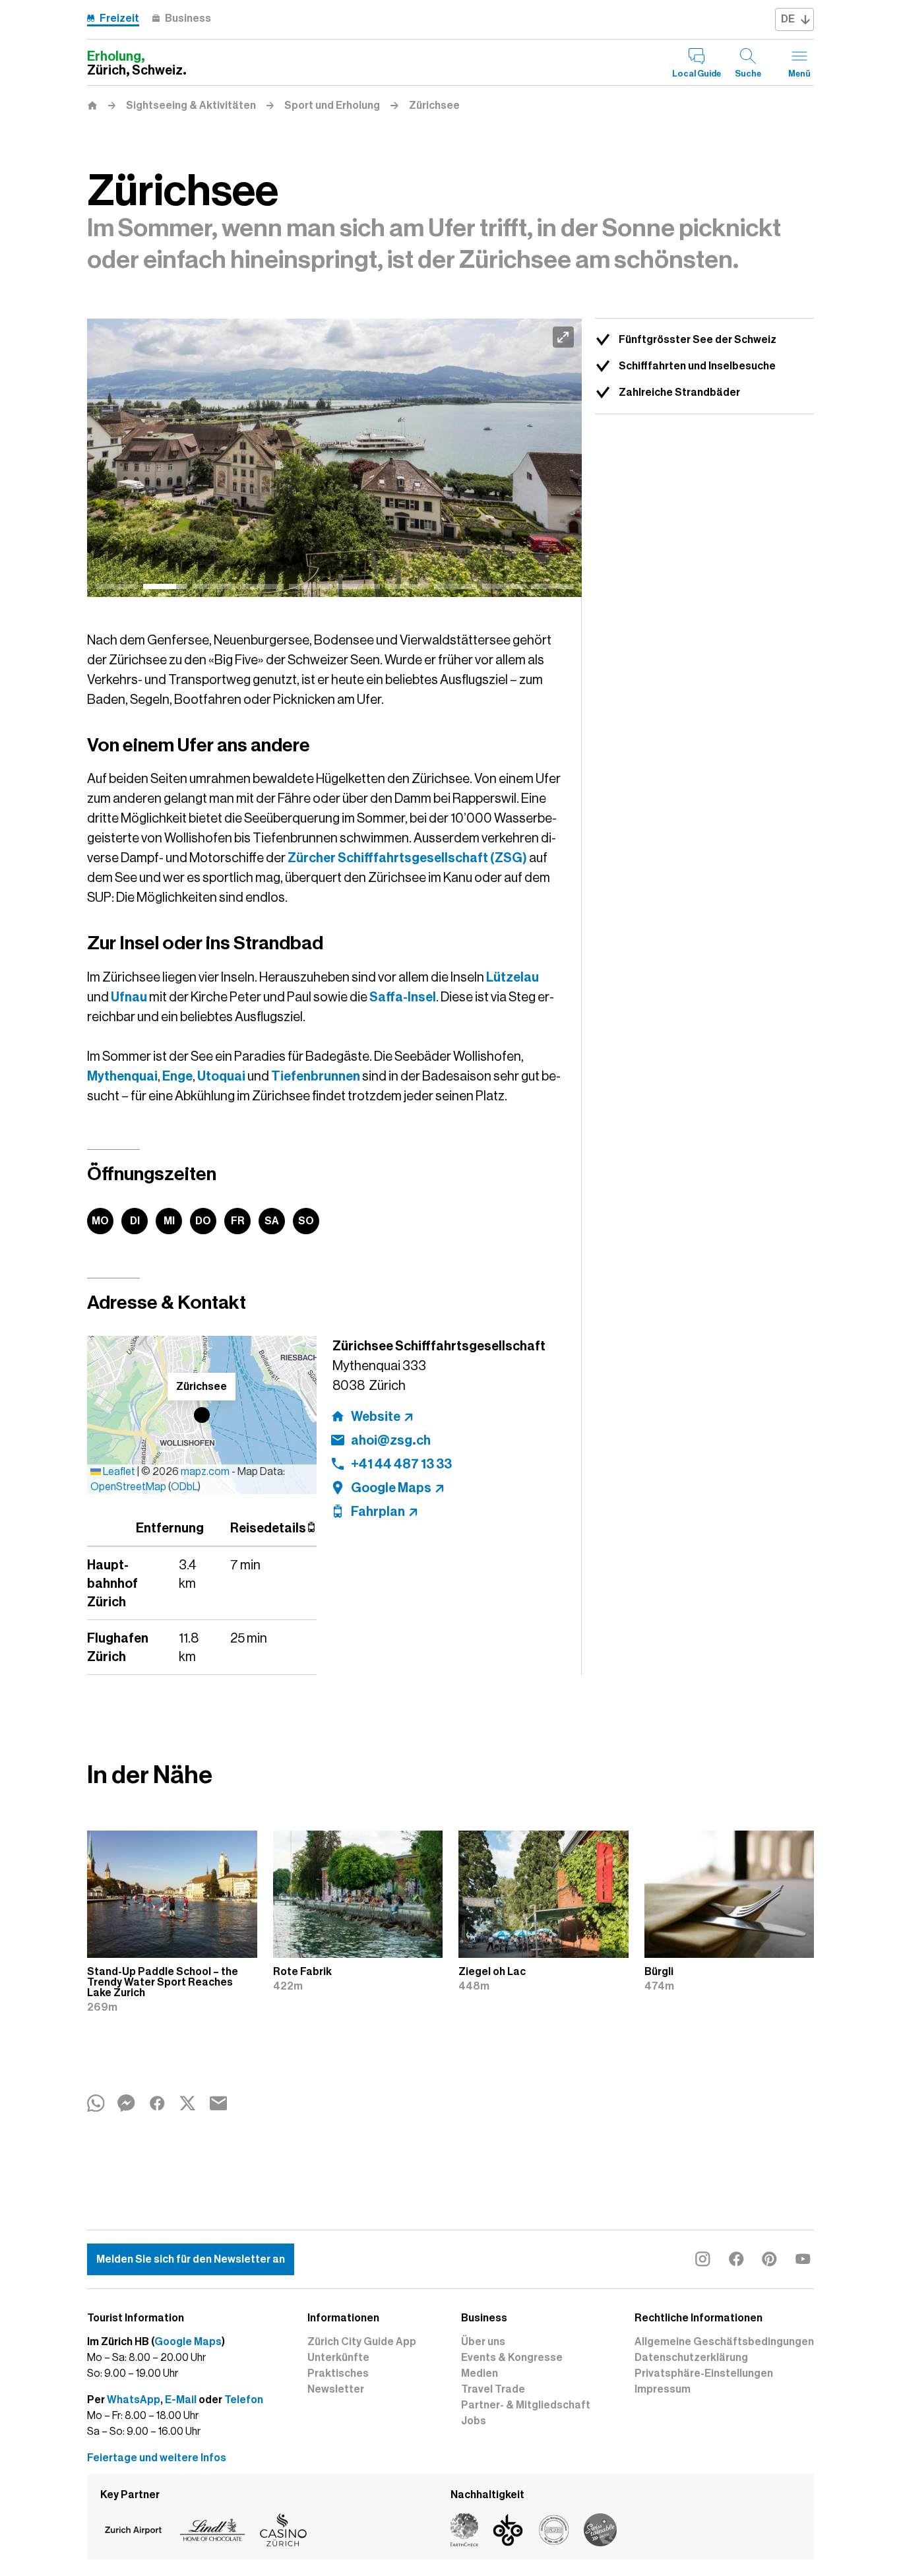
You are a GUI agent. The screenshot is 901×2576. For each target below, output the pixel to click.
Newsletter (336, 2389)
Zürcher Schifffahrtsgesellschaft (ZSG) (407, 858)
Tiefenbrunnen (316, 1076)
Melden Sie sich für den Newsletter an (191, 2259)
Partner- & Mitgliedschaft (526, 2405)
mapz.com (206, 1472)
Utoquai (221, 1076)
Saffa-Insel (403, 997)
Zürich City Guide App (362, 2342)
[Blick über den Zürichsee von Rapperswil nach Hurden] (334, 458)
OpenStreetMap (128, 1487)
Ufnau (129, 997)
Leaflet (118, 1472)
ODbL (184, 1487)
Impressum (663, 2389)
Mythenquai (122, 1076)
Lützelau (513, 977)
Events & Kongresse (512, 2358)
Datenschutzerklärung (691, 2358)
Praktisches (338, 2373)
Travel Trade (493, 2389)
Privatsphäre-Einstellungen (704, 2373)
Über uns (483, 2342)
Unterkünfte (338, 2358)
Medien (480, 2373)
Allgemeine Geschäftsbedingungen (724, 2342)
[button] (202, 1415)
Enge (177, 1076)
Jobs (474, 2421)
